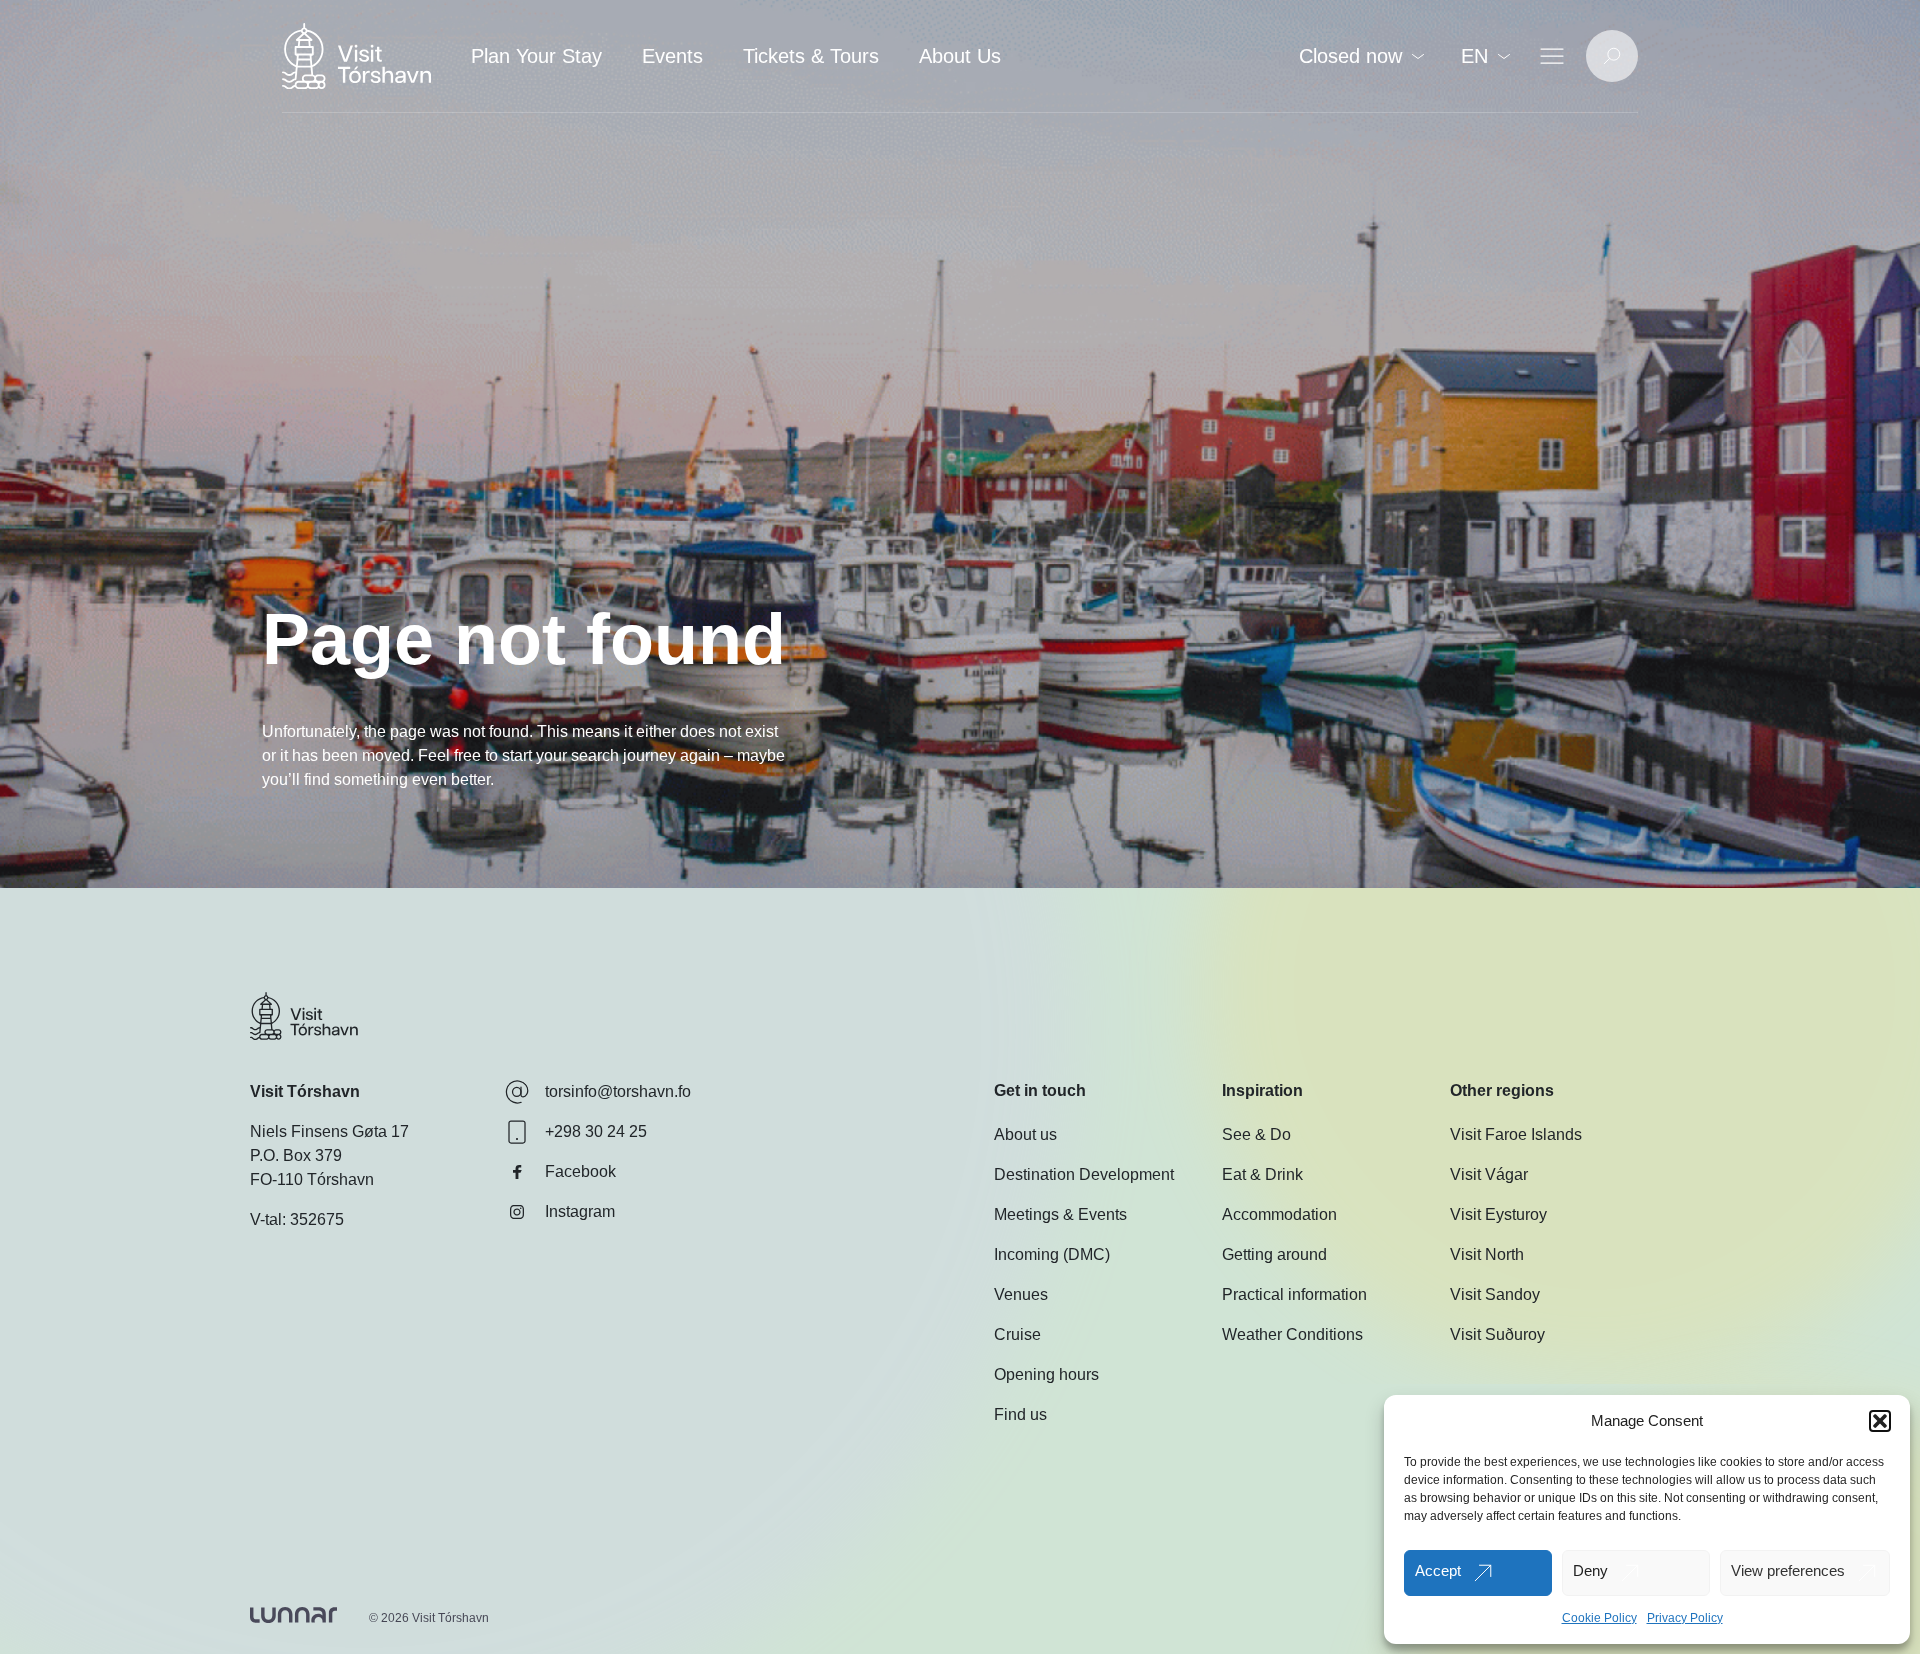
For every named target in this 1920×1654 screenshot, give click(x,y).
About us (1025, 1134)
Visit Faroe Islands (1516, 1134)
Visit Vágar (1489, 1174)
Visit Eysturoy (1498, 1214)
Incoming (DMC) (1052, 1254)
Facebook (580, 1171)
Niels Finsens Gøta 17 (329, 1131)
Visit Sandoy (1495, 1294)
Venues (1021, 1294)
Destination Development (1084, 1174)
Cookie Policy (1599, 1618)
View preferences (1788, 1570)
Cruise (1017, 1334)
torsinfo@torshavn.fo (618, 1091)
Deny (1590, 1570)
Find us (1020, 1414)
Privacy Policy (1685, 1618)
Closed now (1350, 56)
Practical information (1294, 1294)
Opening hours (1046, 1374)
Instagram (580, 1211)
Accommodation (1279, 1214)
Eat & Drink (1262, 1174)
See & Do (1256, 1134)
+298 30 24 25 (596, 1131)
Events (672, 56)
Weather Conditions (1292, 1334)
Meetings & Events (1060, 1214)
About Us (960, 56)
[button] (1880, 1421)
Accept (1438, 1570)
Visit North (1487, 1254)
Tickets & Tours (811, 56)
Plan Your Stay (536, 56)
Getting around (1274, 1254)
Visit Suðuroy (1497, 1334)
